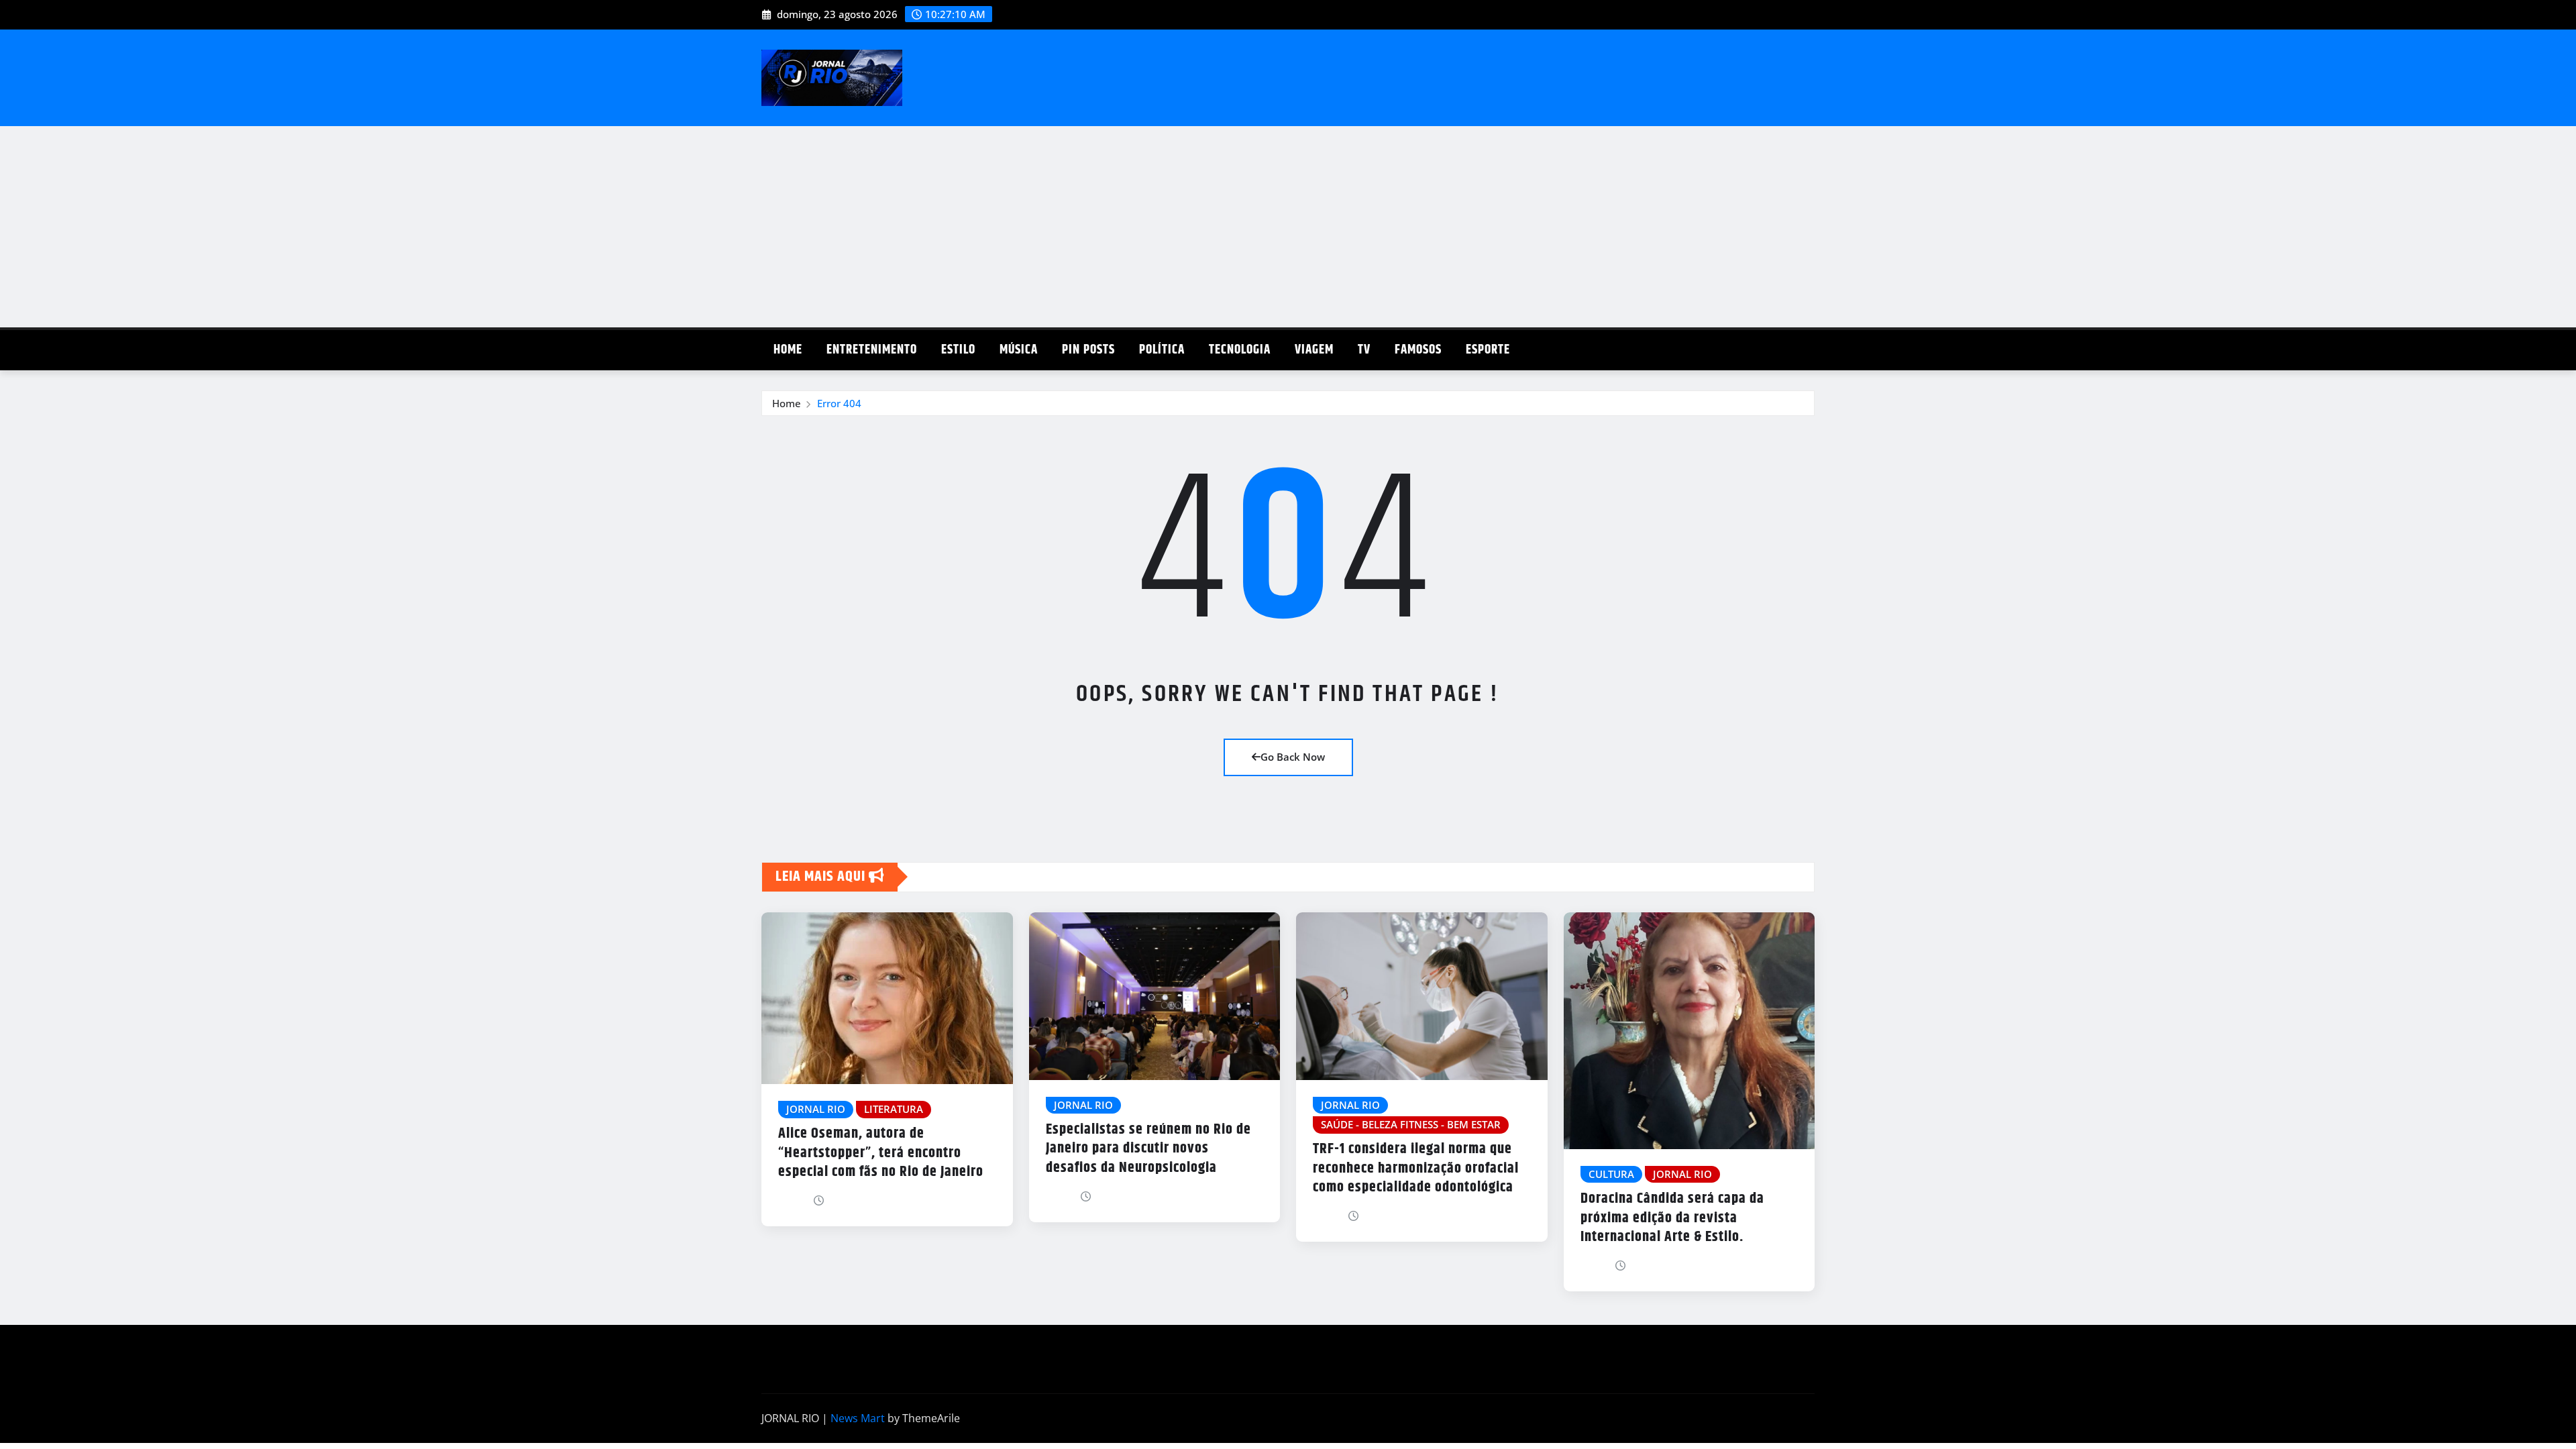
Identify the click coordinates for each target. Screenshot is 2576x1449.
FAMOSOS (1418, 350)
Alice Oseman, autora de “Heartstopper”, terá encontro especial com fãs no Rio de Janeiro (881, 1153)
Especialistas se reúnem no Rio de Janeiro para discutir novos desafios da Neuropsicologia (1148, 1149)
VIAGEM (1314, 350)
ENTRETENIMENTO (872, 350)
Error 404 (839, 403)
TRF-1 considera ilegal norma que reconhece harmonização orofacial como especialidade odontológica (1416, 1168)
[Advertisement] (1288, 227)
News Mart (858, 1418)
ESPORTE (1488, 350)
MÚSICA (1019, 350)
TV (1364, 350)
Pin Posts (1088, 350)
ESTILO (958, 350)
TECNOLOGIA (1240, 350)
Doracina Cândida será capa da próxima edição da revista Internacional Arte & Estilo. (1672, 1218)
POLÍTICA (1162, 350)
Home (788, 350)
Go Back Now (1293, 757)
